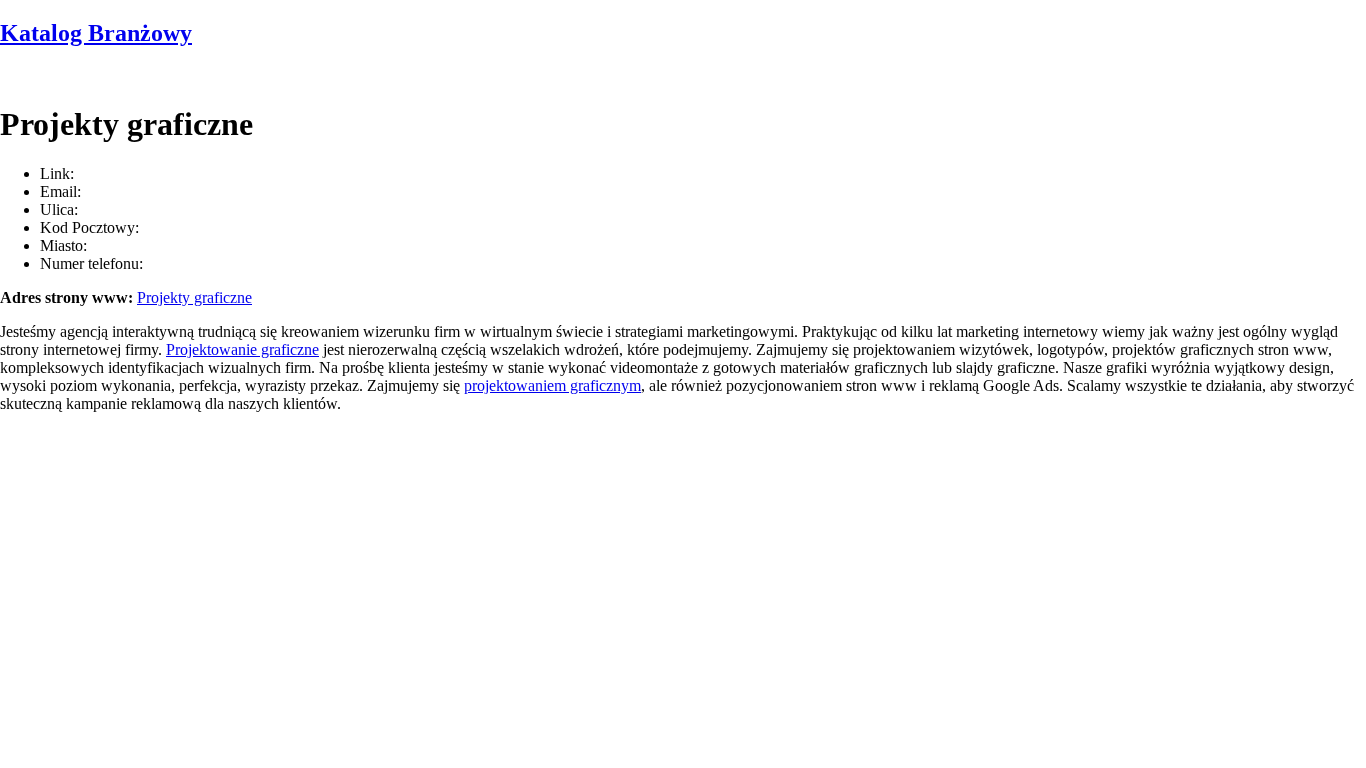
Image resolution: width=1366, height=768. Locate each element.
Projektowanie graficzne (242, 349)
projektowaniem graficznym (552, 385)
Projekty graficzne (194, 297)
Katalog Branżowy (96, 33)
